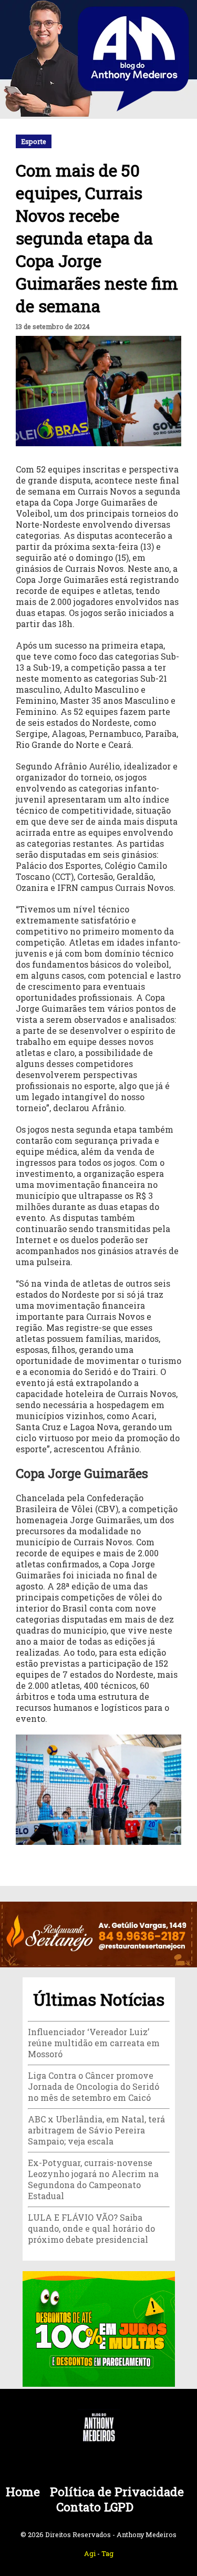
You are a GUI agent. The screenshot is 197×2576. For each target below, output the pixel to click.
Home (23, 2492)
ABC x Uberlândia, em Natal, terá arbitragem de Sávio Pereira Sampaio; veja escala (96, 2130)
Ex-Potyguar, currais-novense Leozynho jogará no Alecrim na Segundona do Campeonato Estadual (93, 2179)
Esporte (34, 141)
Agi (90, 2553)
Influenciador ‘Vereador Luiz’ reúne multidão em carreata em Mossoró (94, 2043)
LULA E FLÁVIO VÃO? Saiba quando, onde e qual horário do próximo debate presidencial (91, 2228)
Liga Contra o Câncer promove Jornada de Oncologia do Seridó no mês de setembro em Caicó (94, 2086)
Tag (107, 2553)
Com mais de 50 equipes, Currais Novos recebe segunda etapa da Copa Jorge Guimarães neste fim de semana (97, 238)
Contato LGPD (95, 2507)
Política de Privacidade (117, 2492)
